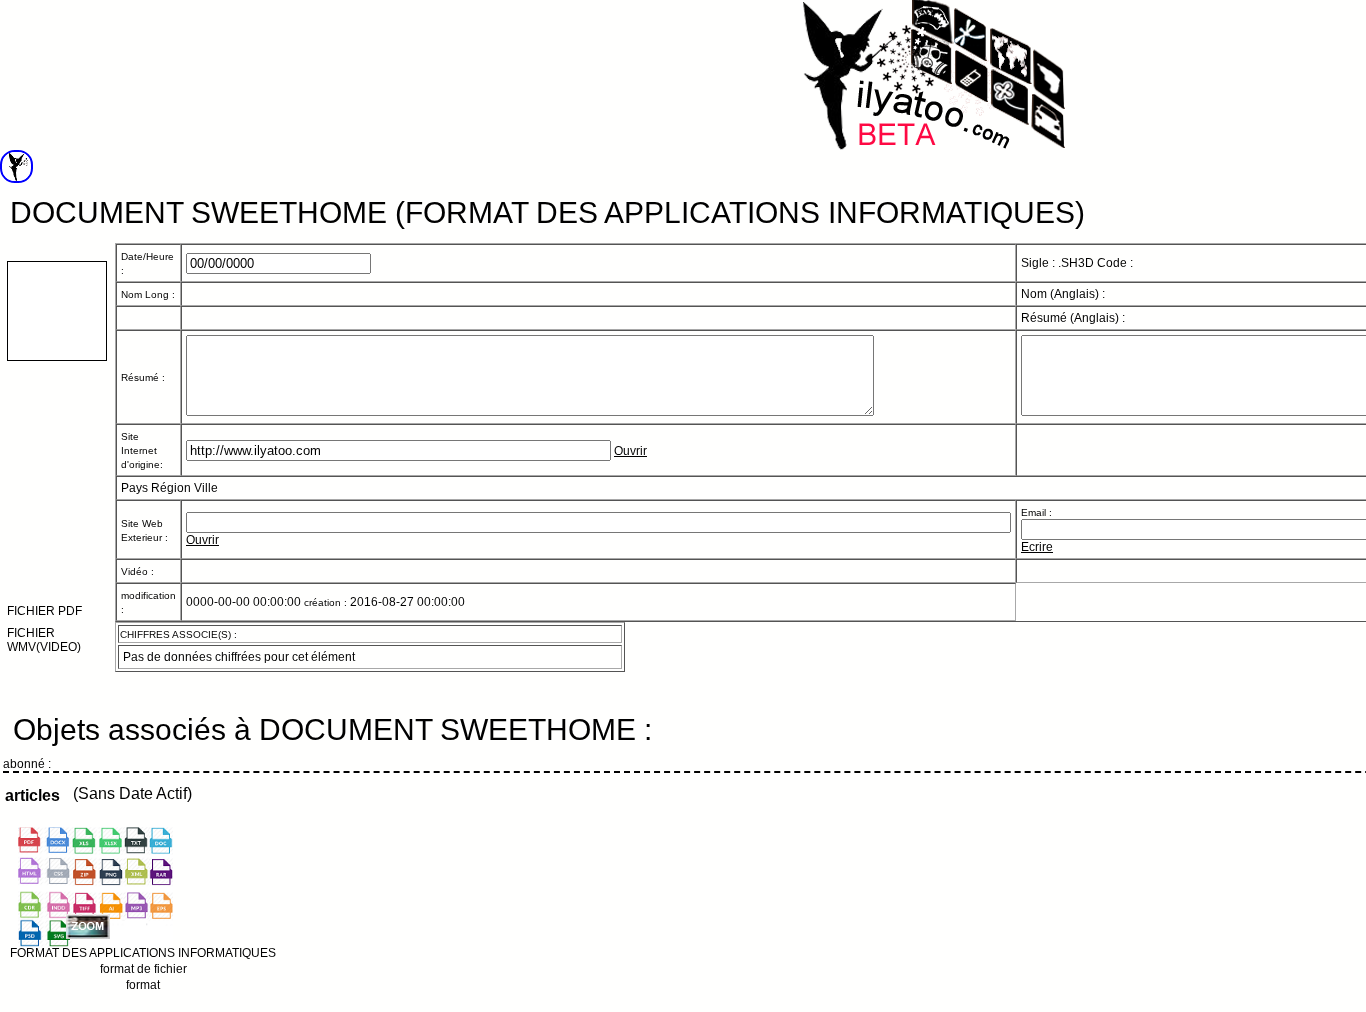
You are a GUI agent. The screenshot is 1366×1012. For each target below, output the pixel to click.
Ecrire (1037, 547)
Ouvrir (630, 451)
